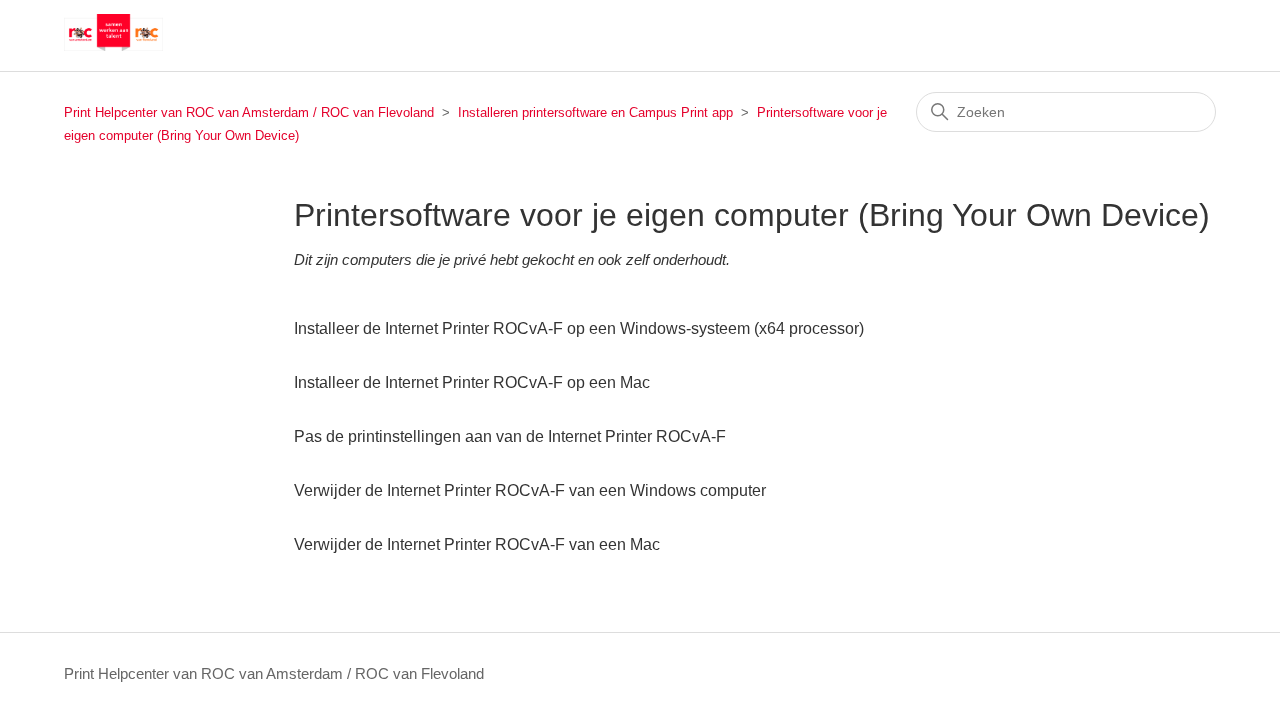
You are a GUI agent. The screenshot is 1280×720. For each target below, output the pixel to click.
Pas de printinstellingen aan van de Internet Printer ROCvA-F (510, 436)
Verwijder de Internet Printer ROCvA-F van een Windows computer (530, 490)
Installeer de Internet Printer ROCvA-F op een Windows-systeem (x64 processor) (579, 328)
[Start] (113, 45)
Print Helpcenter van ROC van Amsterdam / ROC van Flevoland (249, 112)
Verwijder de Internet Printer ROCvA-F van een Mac (477, 544)
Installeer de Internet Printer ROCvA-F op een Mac (472, 382)
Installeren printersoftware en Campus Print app (595, 112)
